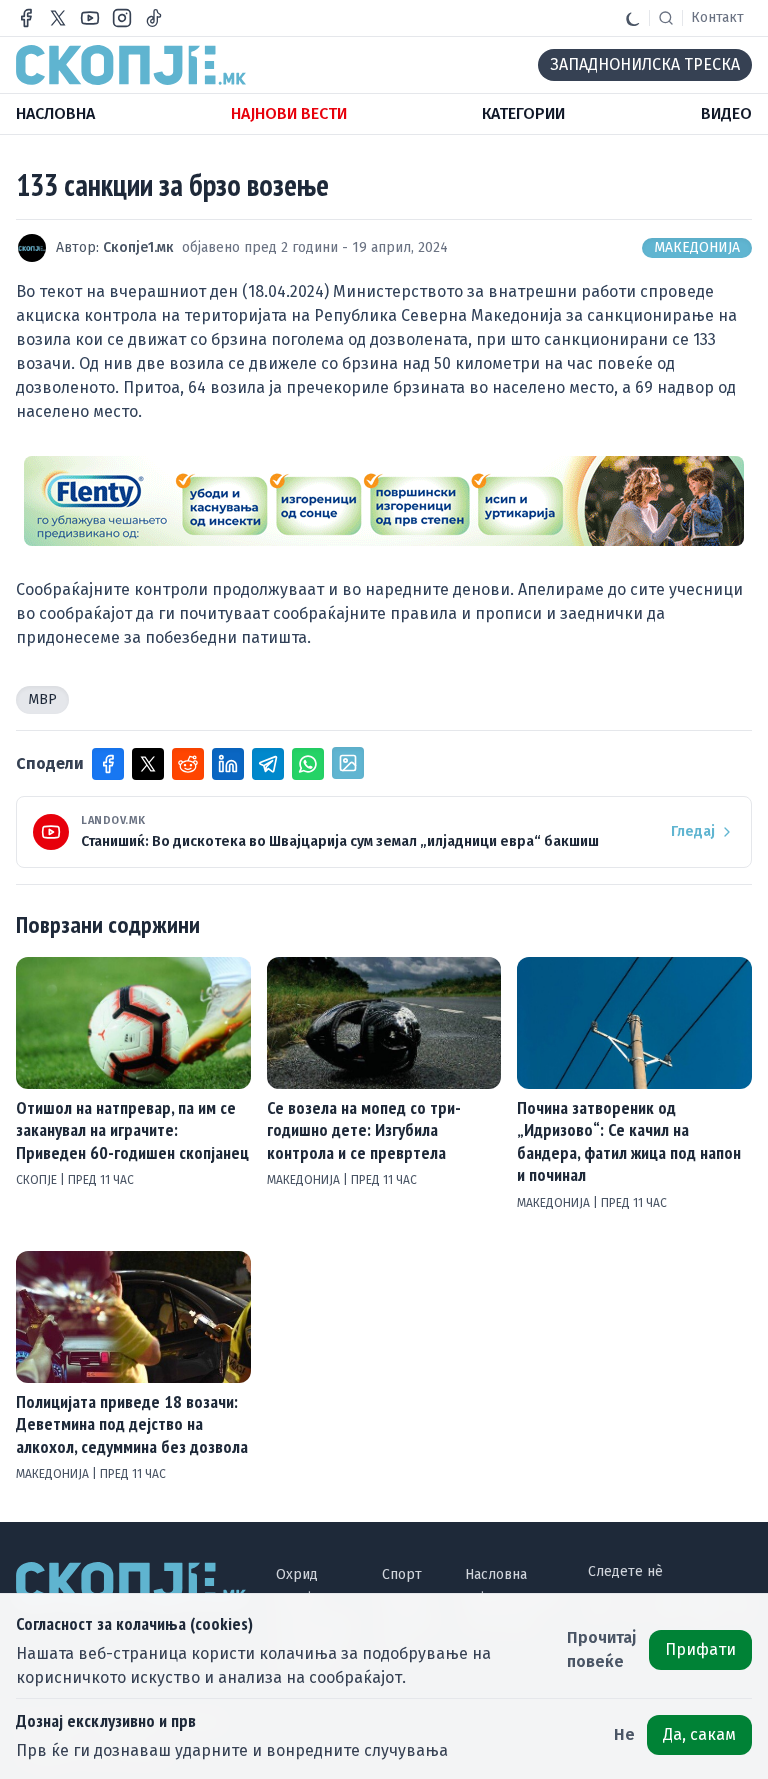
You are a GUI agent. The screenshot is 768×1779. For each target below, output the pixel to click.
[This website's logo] (131, 65)
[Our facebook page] (26, 18)
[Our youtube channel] (90, 18)
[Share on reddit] (188, 764)
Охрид (297, 1574)
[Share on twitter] (148, 764)
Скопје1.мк (138, 247)
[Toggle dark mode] (633, 18)
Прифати (700, 1649)
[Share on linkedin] (228, 764)
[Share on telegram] (268, 764)
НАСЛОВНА (55, 113)
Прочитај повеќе (602, 1649)
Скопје (38, 1180)
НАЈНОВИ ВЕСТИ (289, 113)
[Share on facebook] (108, 764)
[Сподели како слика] (348, 763)
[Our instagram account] (122, 18)
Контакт (717, 17)
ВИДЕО (726, 113)
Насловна (496, 1574)
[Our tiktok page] (154, 18)
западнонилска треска (645, 64)
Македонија (697, 247)
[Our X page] (58, 18)
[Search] (666, 18)
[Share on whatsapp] (308, 764)
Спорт (402, 1574)
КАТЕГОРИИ (523, 113)
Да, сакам (699, 1734)
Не (624, 1734)
